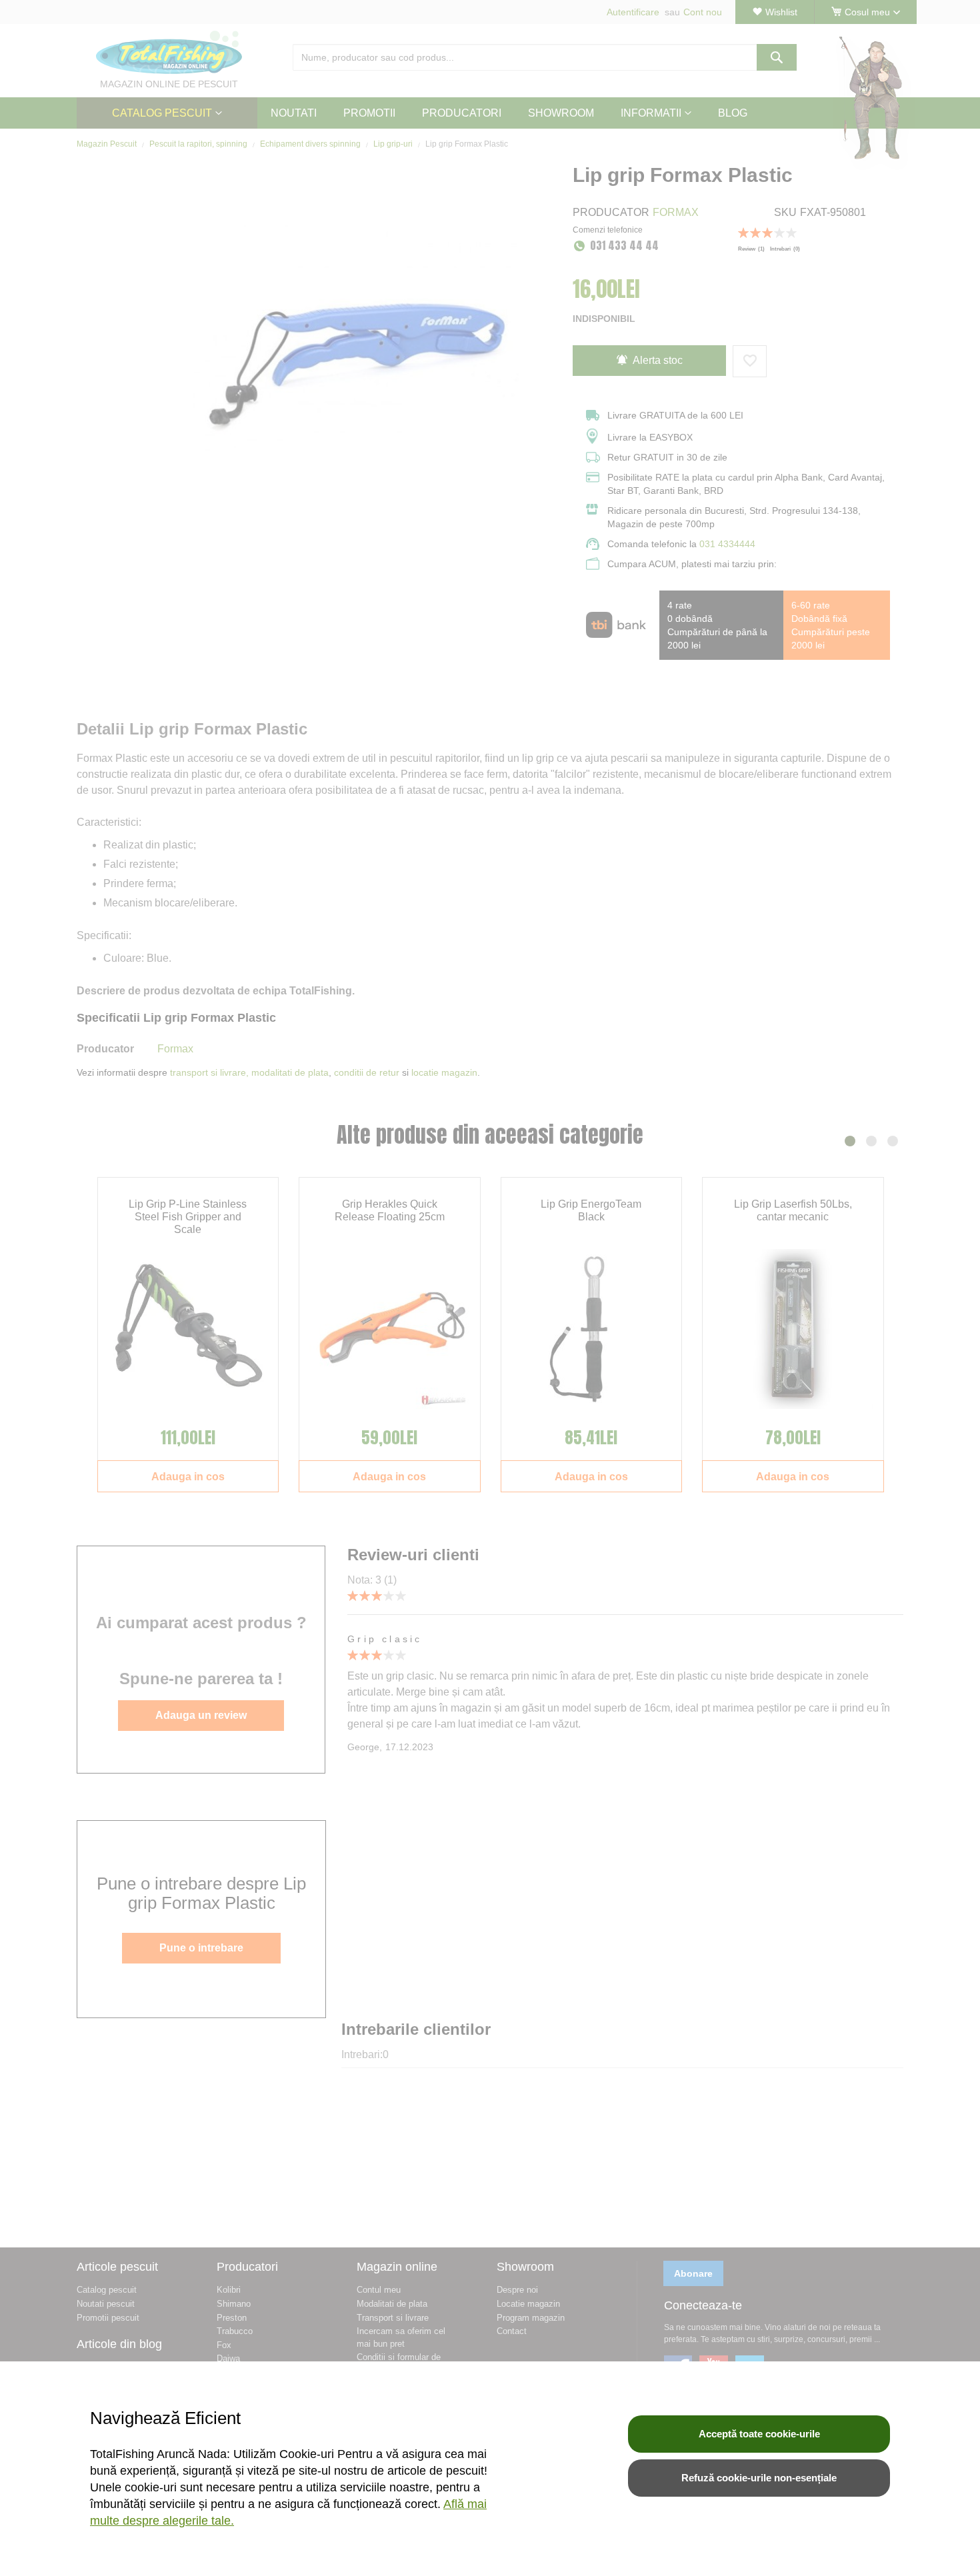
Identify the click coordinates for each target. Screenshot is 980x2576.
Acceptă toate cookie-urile (759, 2434)
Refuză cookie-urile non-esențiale (759, 2478)
